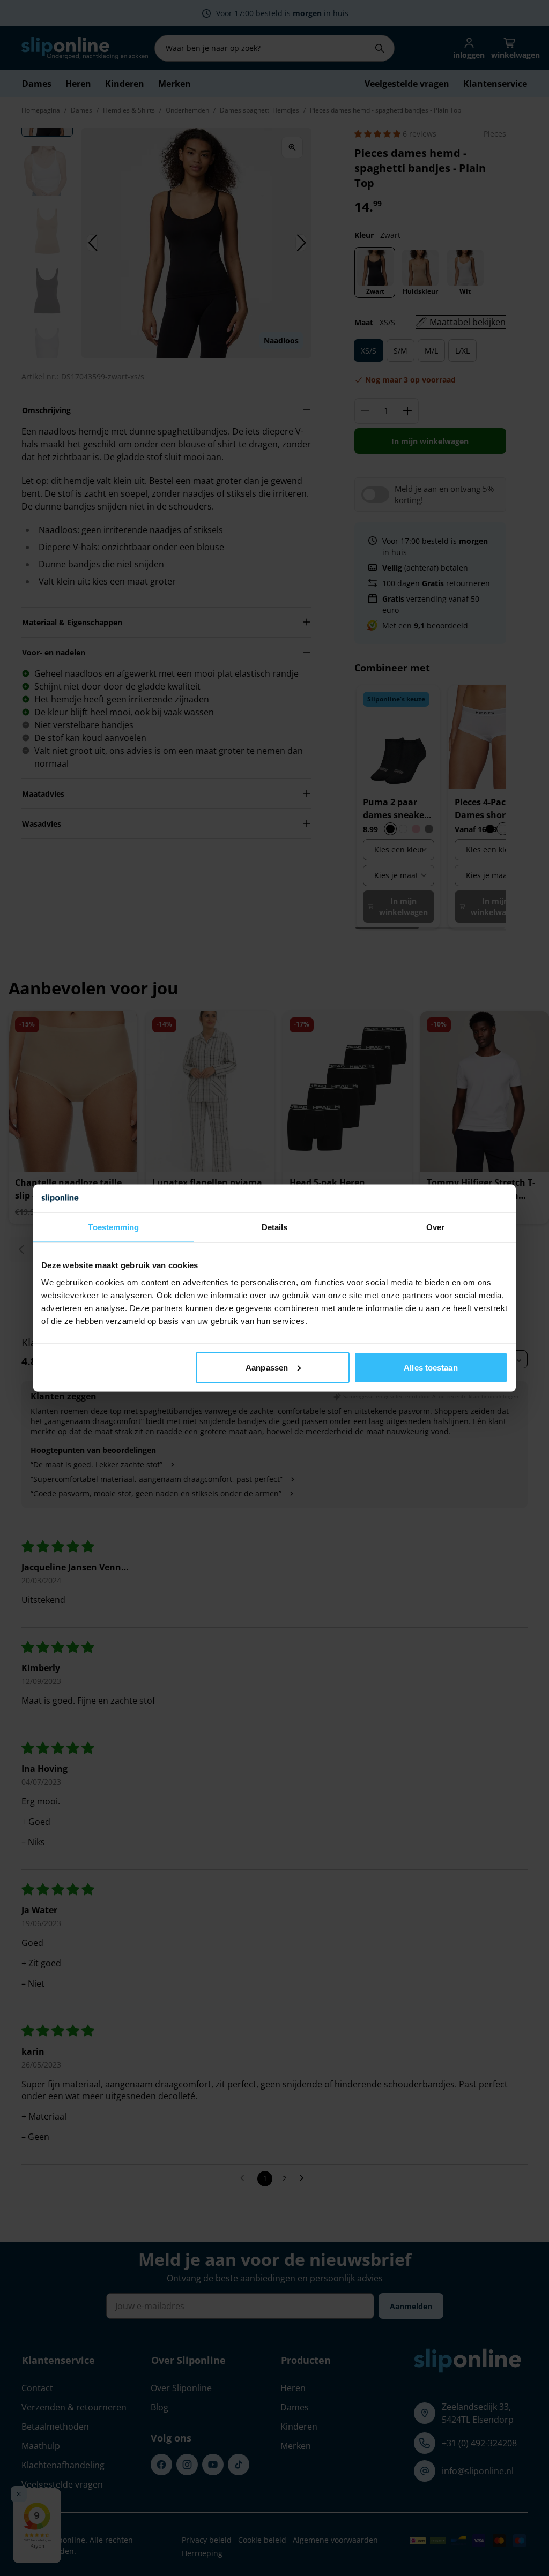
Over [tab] (435, 1227)
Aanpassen (267, 1367)
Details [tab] (275, 1227)
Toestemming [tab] (113, 1227)
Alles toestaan (431, 1367)
